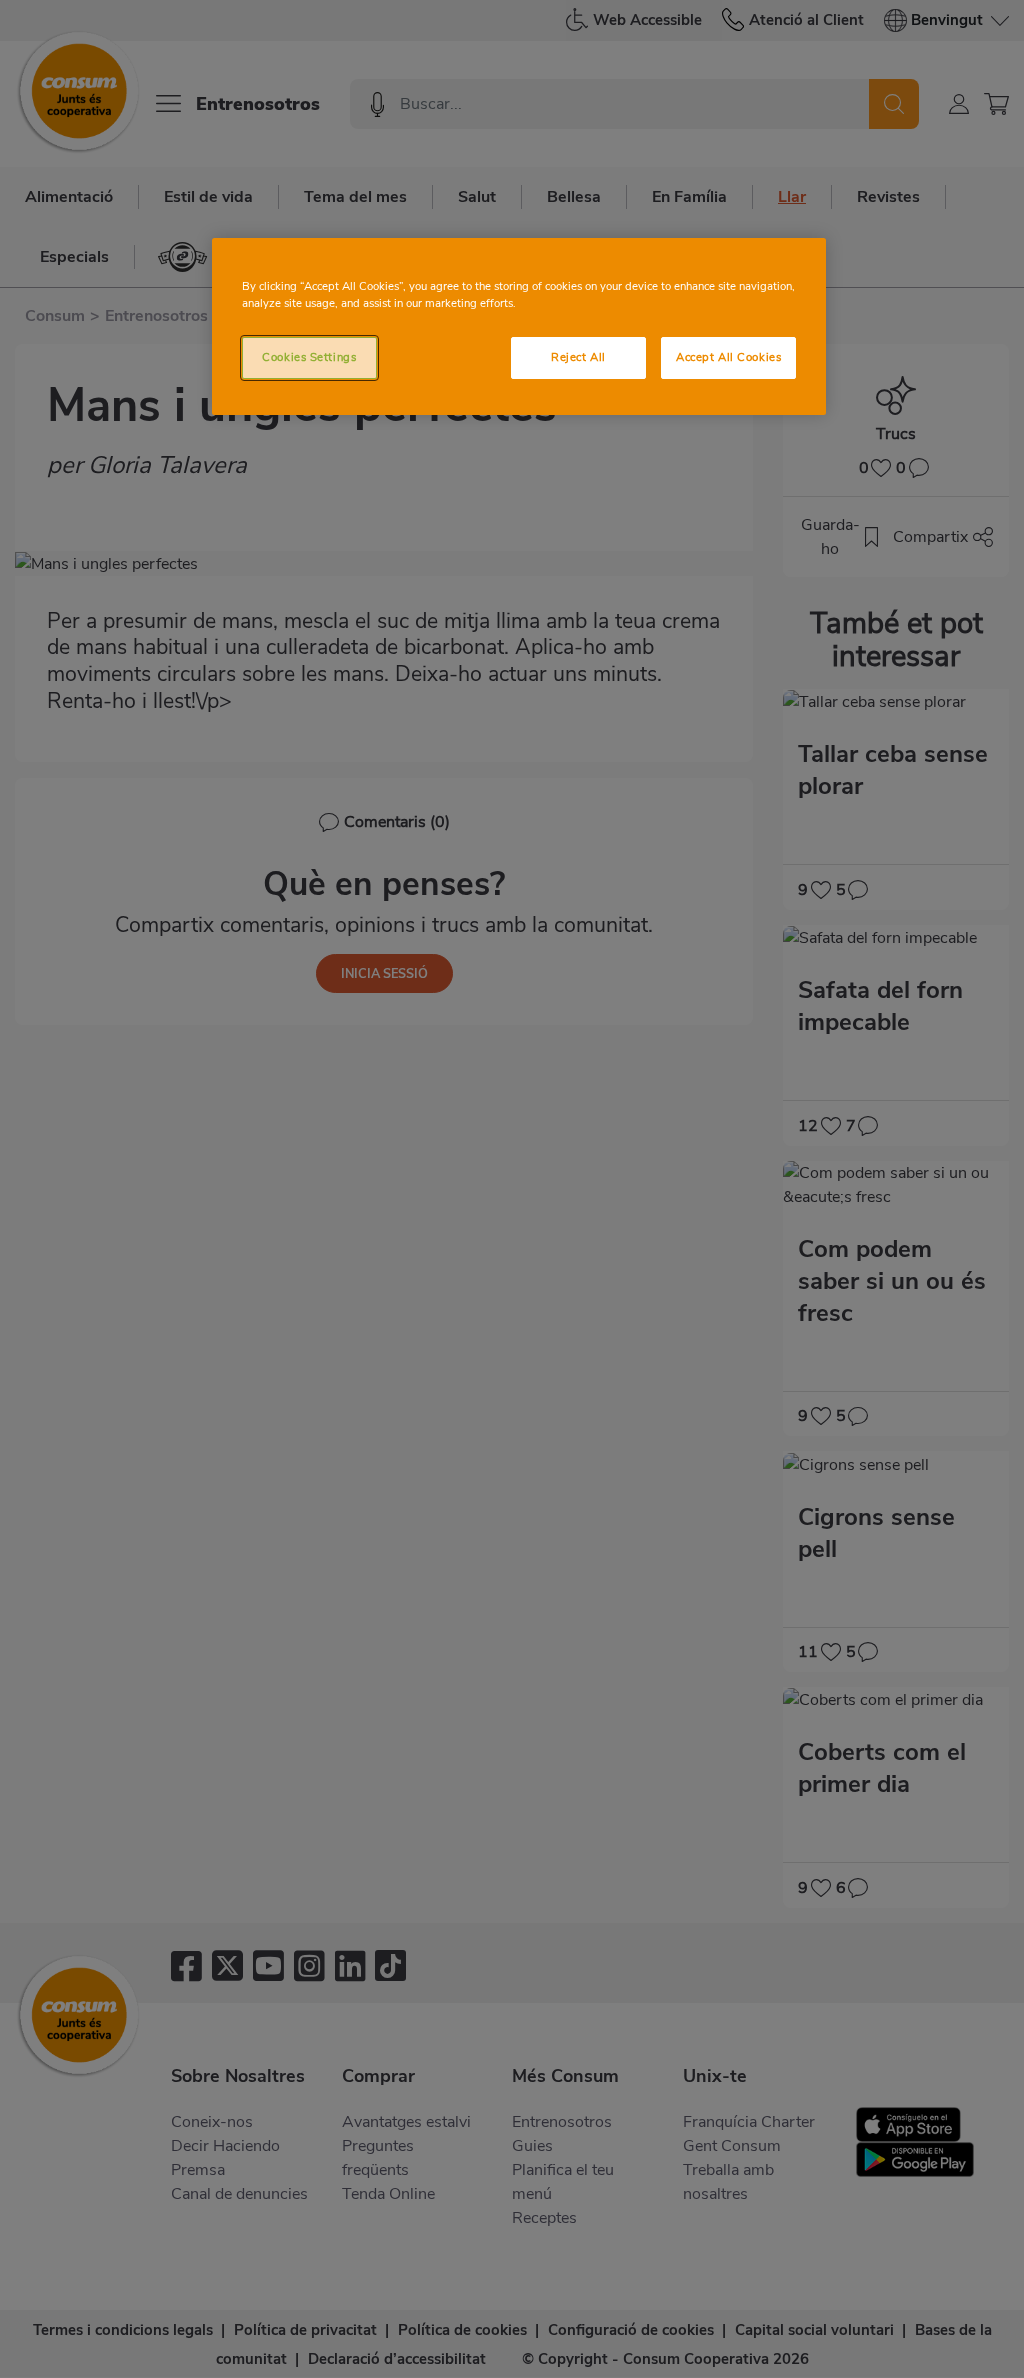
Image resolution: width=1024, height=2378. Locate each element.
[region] (519, 326)
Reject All (578, 357)
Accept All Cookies (728, 357)
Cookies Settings (309, 357)
